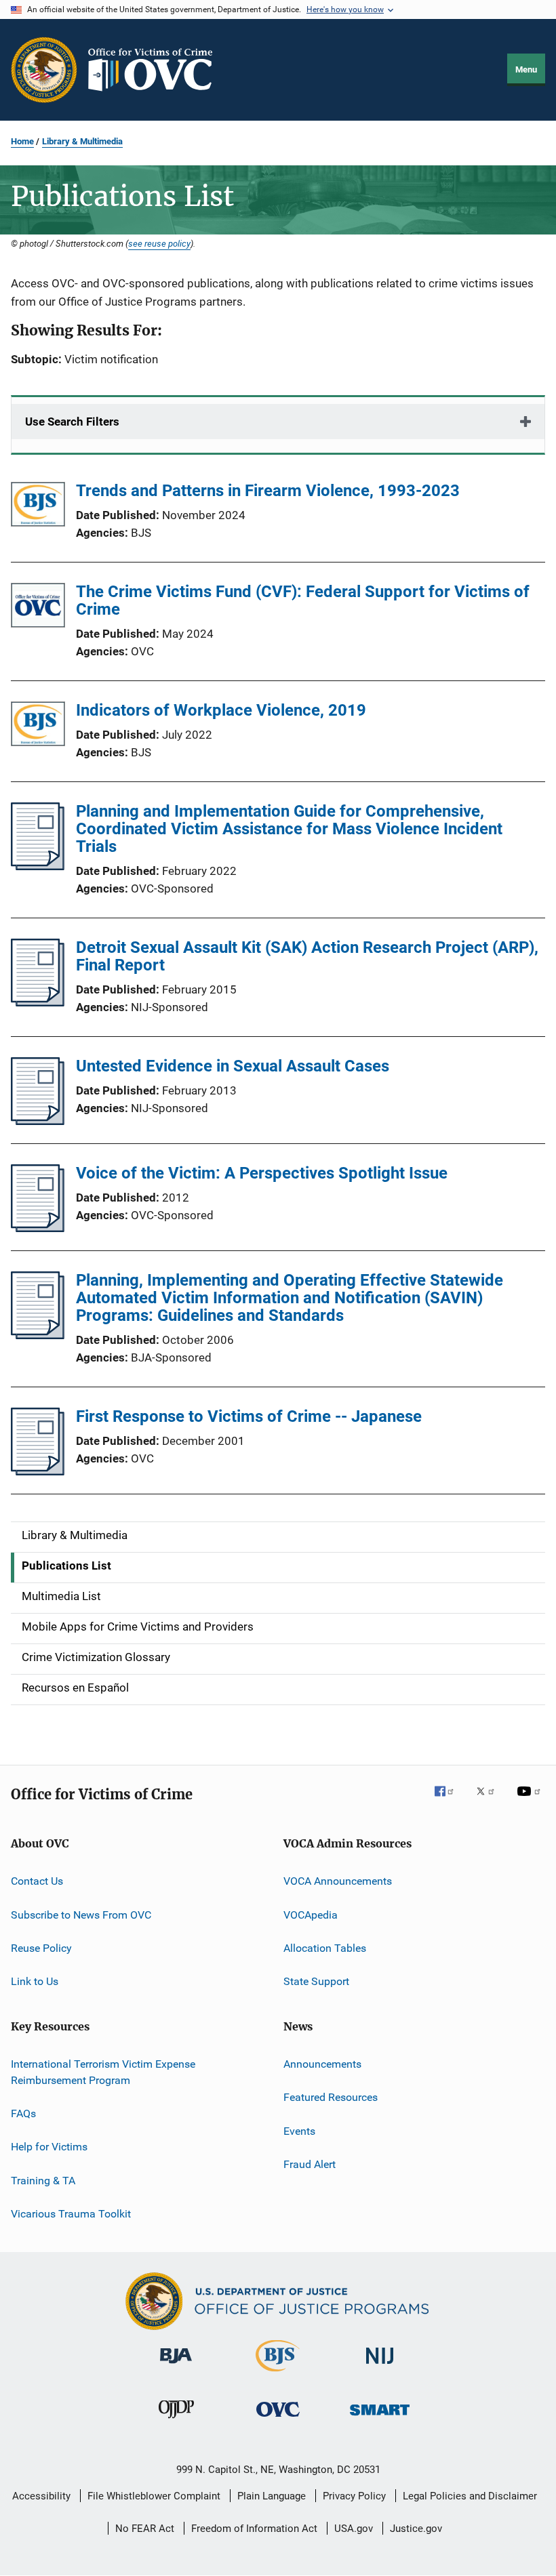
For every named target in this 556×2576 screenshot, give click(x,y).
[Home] (156, 70)
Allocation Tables (325, 1948)
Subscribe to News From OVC (81, 1915)
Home (22, 141)
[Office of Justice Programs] (44, 70)
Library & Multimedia (82, 141)
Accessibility (41, 2496)
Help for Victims (49, 2147)
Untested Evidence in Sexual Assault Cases (233, 1066)
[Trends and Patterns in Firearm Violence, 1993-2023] (38, 507)
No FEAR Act (145, 2529)
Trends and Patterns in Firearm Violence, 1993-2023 (268, 491)
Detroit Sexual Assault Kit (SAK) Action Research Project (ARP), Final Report (307, 956)
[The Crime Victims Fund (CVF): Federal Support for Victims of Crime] (38, 608)
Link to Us (35, 1981)
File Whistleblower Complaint (154, 2496)
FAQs (23, 2113)
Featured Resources (331, 2097)
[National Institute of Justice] (380, 2366)
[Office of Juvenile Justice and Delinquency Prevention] (176, 2421)
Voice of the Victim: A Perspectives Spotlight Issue (262, 1173)
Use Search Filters (72, 422)
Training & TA (43, 2180)
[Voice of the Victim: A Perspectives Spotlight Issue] (38, 1228)
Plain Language (272, 2496)
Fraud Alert (310, 2164)
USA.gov (354, 2529)
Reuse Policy (41, 1948)
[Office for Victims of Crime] (278, 2419)
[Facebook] (450, 1801)
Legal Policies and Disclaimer (470, 2496)
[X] (490, 1801)
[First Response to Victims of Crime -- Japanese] (38, 1471)
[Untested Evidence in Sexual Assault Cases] (38, 1121)
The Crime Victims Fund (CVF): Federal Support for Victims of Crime (303, 600)
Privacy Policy (354, 2496)
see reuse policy (159, 243)
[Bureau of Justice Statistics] (278, 2374)
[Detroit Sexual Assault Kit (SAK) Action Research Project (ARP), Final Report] (38, 1002)
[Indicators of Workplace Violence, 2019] (38, 726)
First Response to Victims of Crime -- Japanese (249, 1416)
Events (299, 2130)
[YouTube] (531, 1801)
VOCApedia (311, 1915)
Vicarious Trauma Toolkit (71, 2214)
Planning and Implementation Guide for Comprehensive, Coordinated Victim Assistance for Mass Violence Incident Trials (289, 829)
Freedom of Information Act (254, 2529)
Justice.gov (416, 2529)
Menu (526, 69)
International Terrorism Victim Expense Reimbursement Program (103, 2072)
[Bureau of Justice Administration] (176, 2366)
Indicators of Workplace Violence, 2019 (221, 710)
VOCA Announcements (338, 1881)
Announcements (322, 2064)
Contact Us (37, 1881)
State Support (316, 1981)
